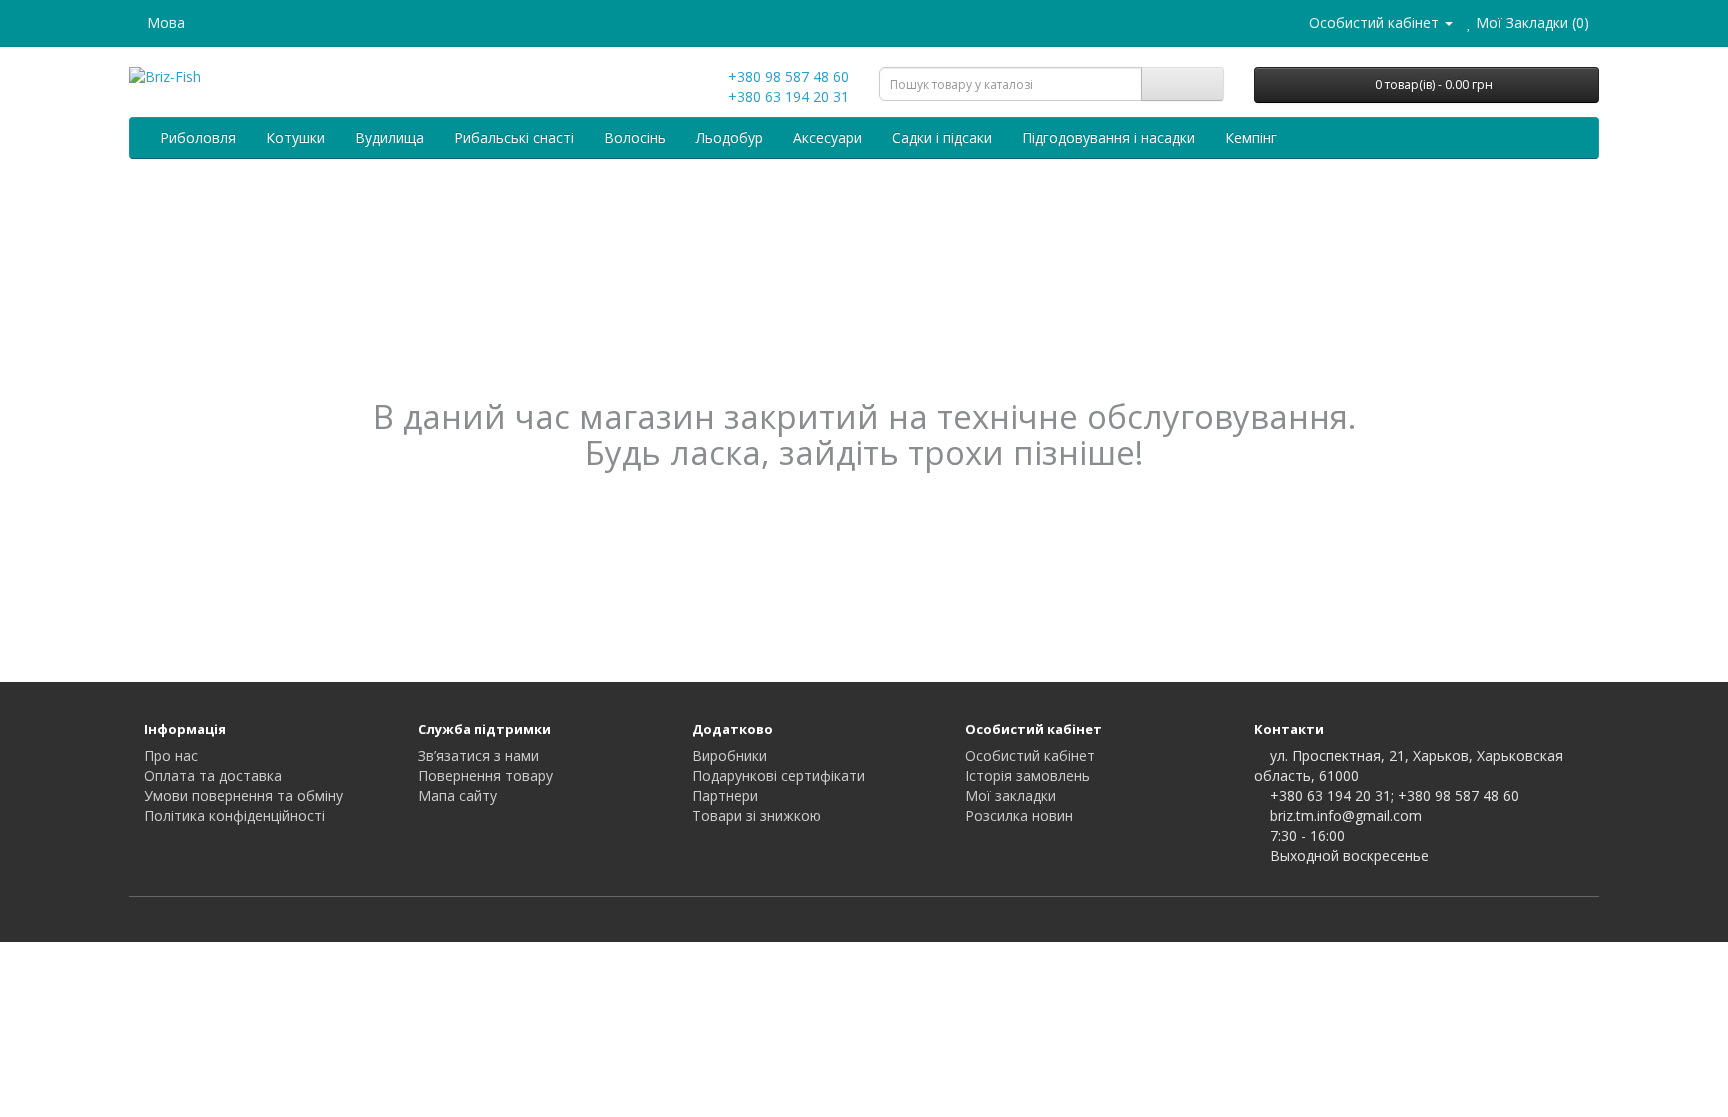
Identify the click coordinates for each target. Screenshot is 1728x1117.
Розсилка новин (1019, 815)
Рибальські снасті (514, 137)
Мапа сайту (457, 795)
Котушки (295, 137)
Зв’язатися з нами (478, 755)
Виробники (729, 755)
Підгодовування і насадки (1108, 137)
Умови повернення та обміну (243, 795)
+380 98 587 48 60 (786, 76)
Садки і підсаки (942, 137)
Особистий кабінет (1030, 755)
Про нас (171, 755)
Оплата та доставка (213, 775)
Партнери (725, 795)
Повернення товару (485, 775)
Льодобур (729, 137)
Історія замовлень (1027, 775)
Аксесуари (827, 137)
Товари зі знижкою (756, 815)
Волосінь (635, 137)
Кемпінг (1251, 137)
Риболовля (198, 137)
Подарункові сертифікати (778, 775)
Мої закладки (1010, 795)
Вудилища (389, 137)
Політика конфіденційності (234, 815)
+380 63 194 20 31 (786, 96)
